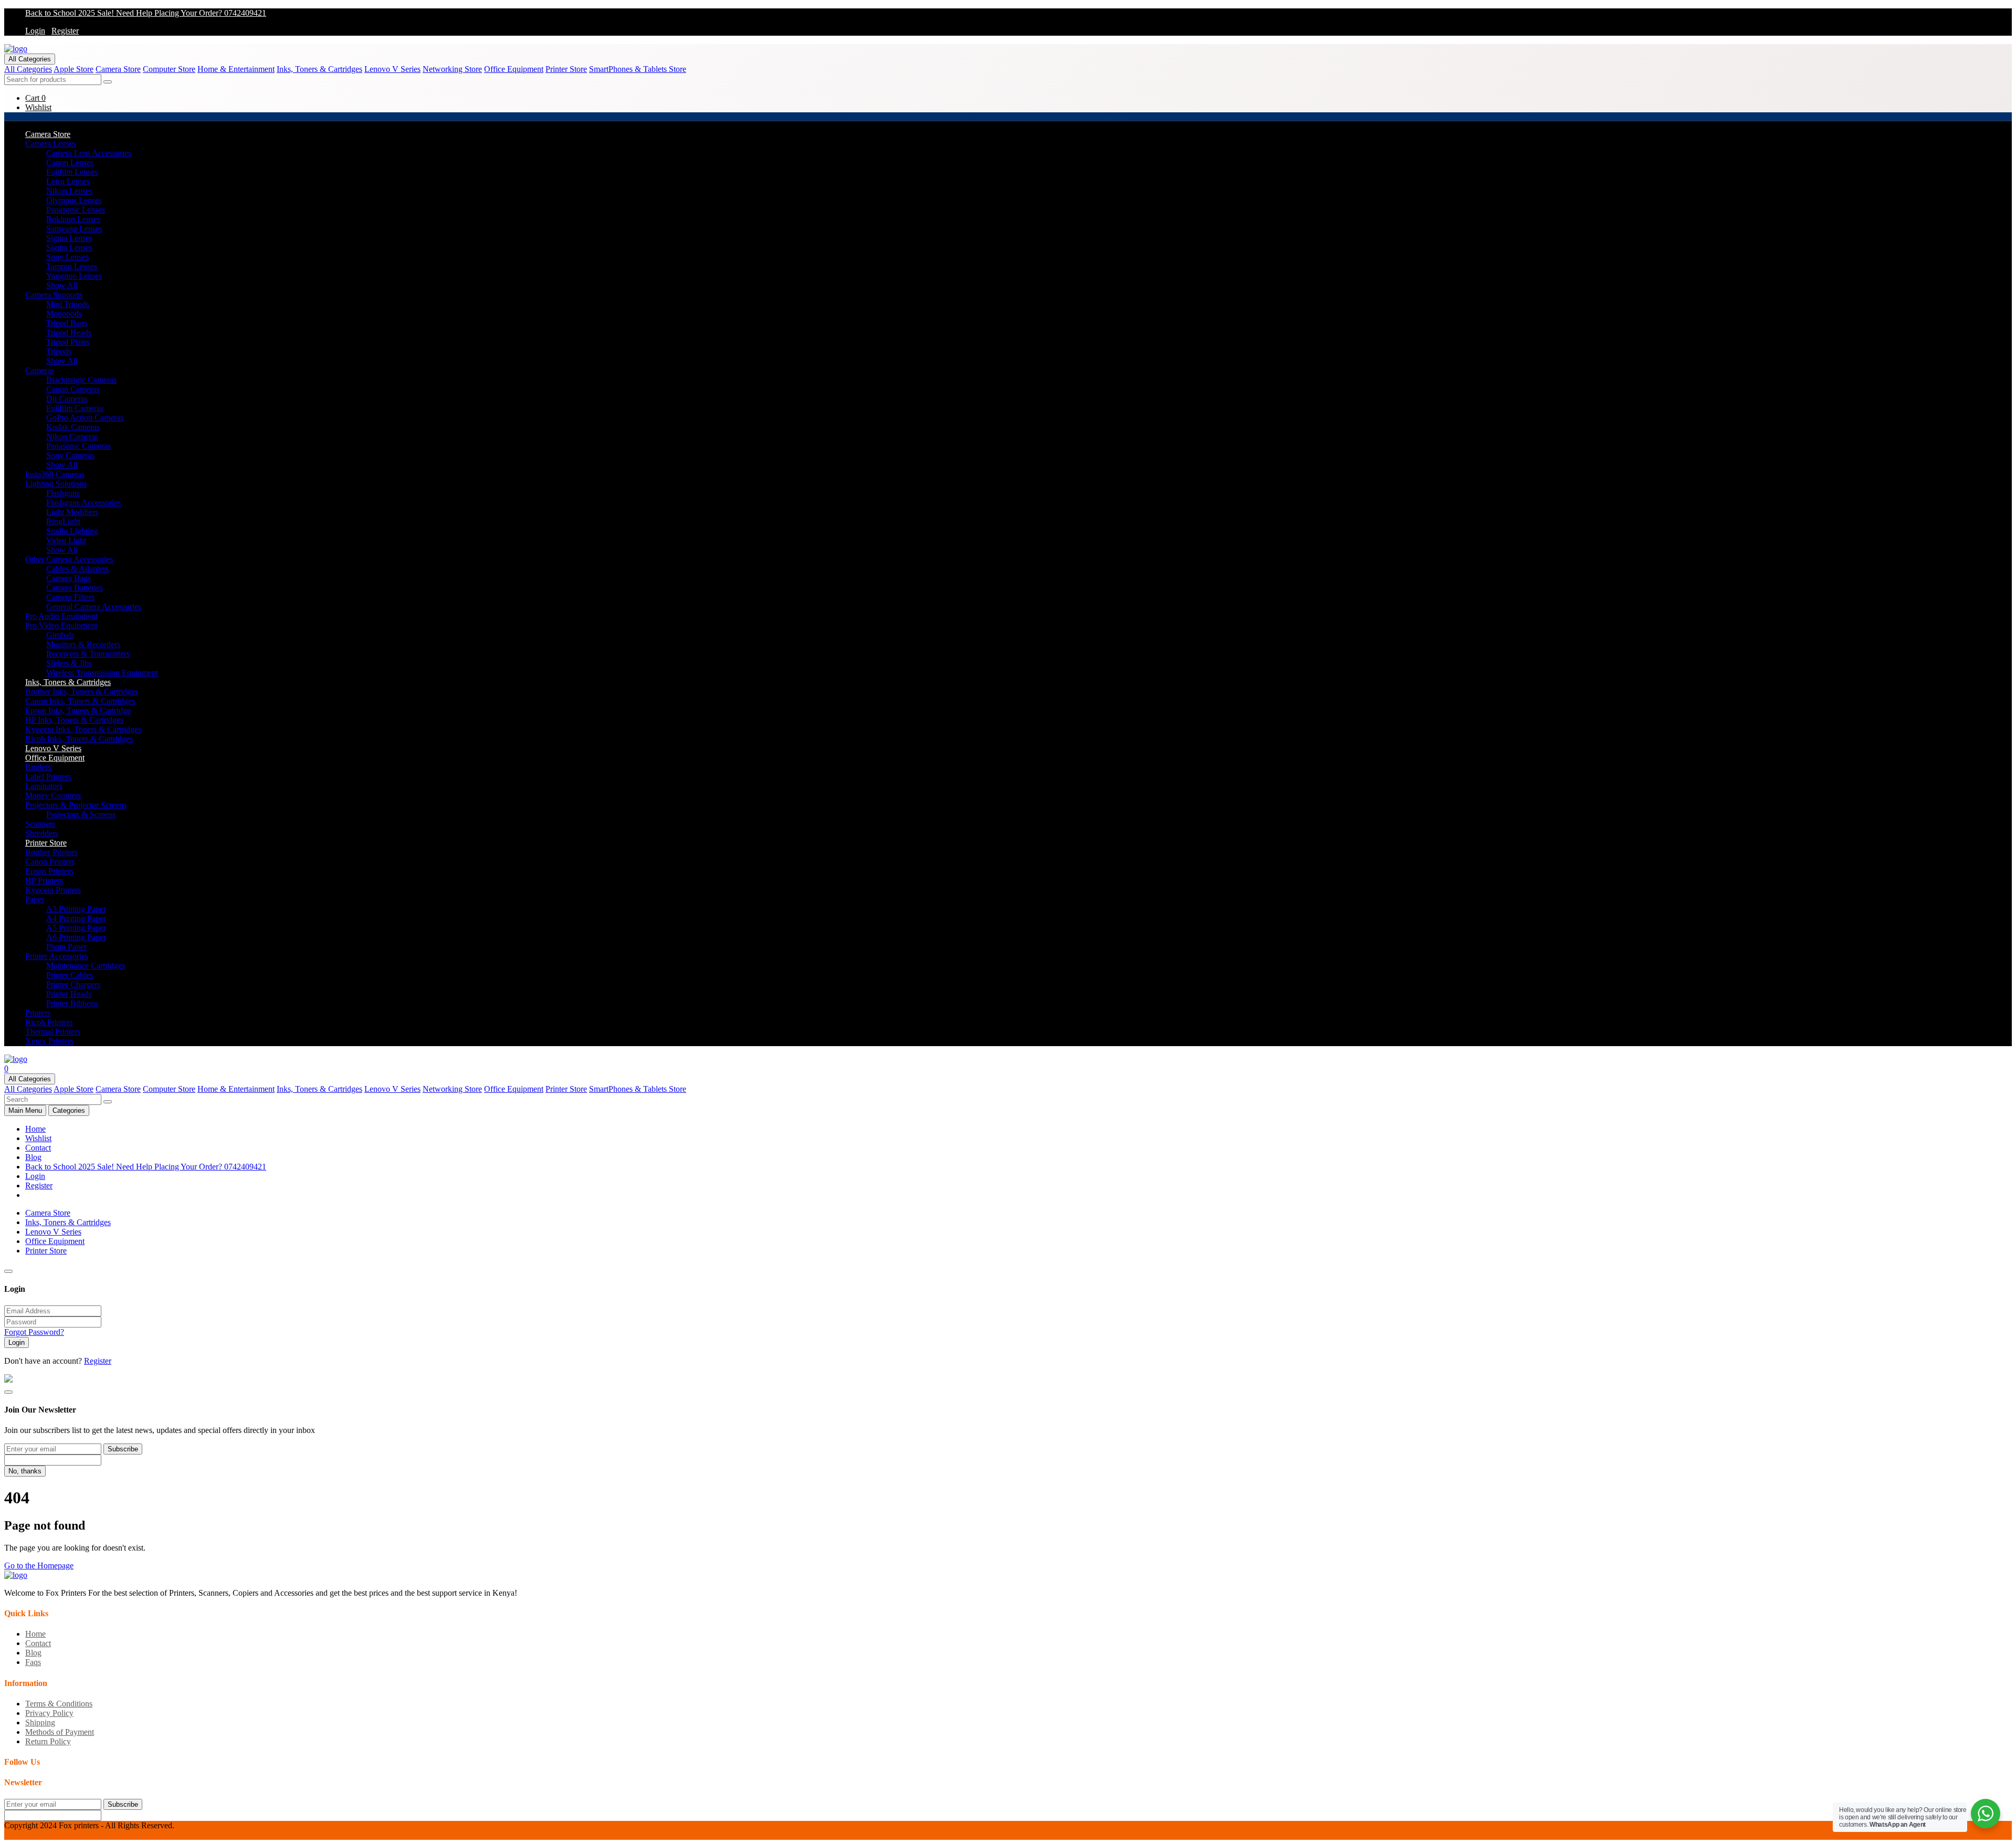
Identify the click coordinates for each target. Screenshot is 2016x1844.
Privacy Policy (49, 1713)
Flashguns (63, 493)
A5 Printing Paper (76, 928)
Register (65, 31)
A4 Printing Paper (76, 918)
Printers (38, 1013)
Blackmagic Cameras (81, 380)
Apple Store (73, 69)
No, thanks (25, 1471)
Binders (38, 767)
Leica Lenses (68, 181)
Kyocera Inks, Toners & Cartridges (83, 729)
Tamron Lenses (72, 266)
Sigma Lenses (69, 238)
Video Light (66, 540)
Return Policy (48, 1741)
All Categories (30, 59)
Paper (35, 899)
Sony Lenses (67, 257)
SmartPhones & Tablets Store (638, 69)
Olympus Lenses (74, 200)
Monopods (64, 314)
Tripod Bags (67, 323)
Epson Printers (49, 871)
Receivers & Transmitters (88, 654)
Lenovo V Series (392, 69)
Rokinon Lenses (73, 219)
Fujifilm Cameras (75, 408)
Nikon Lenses (69, 191)
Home (35, 1129)
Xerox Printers (49, 1041)
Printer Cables (70, 975)
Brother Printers (51, 852)
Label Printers (48, 777)
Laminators (44, 786)
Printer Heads (69, 994)
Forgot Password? (34, 1332)
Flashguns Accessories (83, 503)
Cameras (40, 370)
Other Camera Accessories (69, 559)
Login (35, 31)
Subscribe (123, 1449)
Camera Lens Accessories (89, 153)
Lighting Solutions (56, 484)
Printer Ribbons (72, 1003)
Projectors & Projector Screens (76, 805)
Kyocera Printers (53, 890)
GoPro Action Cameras (85, 418)
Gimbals (60, 635)
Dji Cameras (67, 399)
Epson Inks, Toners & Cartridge (78, 710)
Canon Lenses (70, 162)
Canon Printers (50, 862)
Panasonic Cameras (78, 446)
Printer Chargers (73, 984)
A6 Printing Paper (76, 937)
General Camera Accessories (94, 607)
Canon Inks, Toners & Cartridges (80, 701)
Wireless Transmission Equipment (102, 673)
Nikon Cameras (72, 436)
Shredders (42, 833)
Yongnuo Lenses (74, 276)
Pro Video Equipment (61, 625)
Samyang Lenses (74, 229)
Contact (38, 1148)
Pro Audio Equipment (61, 616)
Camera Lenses (51, 144)
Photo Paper (66, 947)
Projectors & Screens (81, 814)
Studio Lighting (72, 531)
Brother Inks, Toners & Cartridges (82, 692)
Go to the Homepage (39, 1566)
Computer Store (169, 69)
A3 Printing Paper (76, 909)
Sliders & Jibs (69, 663)
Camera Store (118, 69)
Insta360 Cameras (55, 474)
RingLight (63, 521)
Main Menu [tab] (25, 1110)
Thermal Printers (53, 1032)
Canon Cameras (73, 389)
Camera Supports (54, 295)
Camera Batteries (75, 588)
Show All (62, 285)
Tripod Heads (69, 333)
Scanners (40, 824)
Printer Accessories (57, 956)
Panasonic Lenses (76, 210)
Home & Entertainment (236, 69)
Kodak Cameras (73, 427)
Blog (33, 1157)
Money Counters (53, 795)
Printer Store (566, 69)
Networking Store (452, 69)
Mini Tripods (68, 304)
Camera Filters (70, 597)
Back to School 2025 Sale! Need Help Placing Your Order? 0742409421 (146, 13)
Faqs (33, 1662)
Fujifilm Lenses (72, 172)
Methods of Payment (60, 1732)
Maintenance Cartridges (86, 966)
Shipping (40, 1722)
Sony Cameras (70, 455)
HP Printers (44, 881)
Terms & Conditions (59, 1704)
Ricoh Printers (49, 1022)
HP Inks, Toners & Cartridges (74, 720)
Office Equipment (514, 69)
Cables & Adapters (77, 569)
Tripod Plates (68, 342)
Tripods (59, 351)
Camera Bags (69, 578)
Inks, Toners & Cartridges (319, 69)
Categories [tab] (69, 1110)
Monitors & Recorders (83, 644)
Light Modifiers (72, 512)
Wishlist (38, 1138)
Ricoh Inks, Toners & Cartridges (79, 739)
